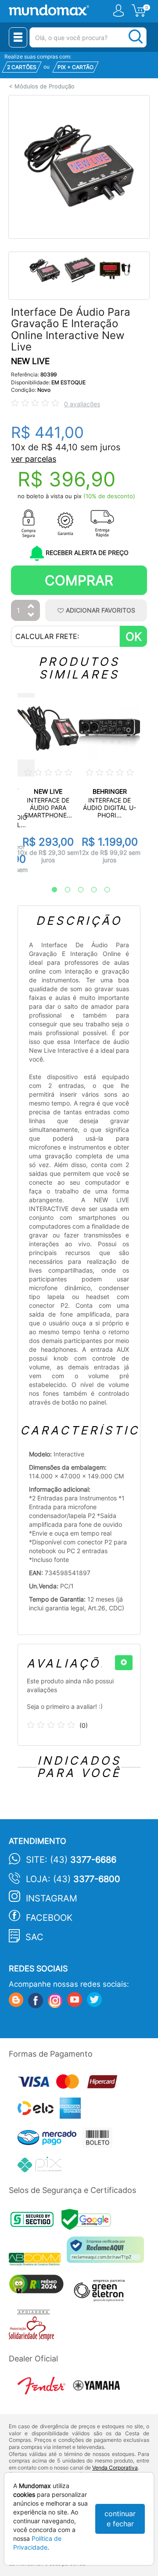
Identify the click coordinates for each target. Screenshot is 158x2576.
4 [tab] (90, 890)
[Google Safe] (88, 2222)
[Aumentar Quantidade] (31, 607)
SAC (34, 1937)
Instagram (52, 1898)
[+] (124, 1663)
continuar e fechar (120, 2519)
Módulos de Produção (45, 86)
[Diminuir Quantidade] (31, 615)
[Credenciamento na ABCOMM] (38, 2260)
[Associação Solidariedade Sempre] (34, 2327)
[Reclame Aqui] (108, 2253)
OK (134, 637)
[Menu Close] (18, 37)
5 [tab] (103, 890)
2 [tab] (63, 890)
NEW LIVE (30, 361)
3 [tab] (76, 890)
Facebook (49, 1918)
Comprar (79, 580)
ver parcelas (34, 459)
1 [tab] (50, 890)
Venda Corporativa (115, 2468)
